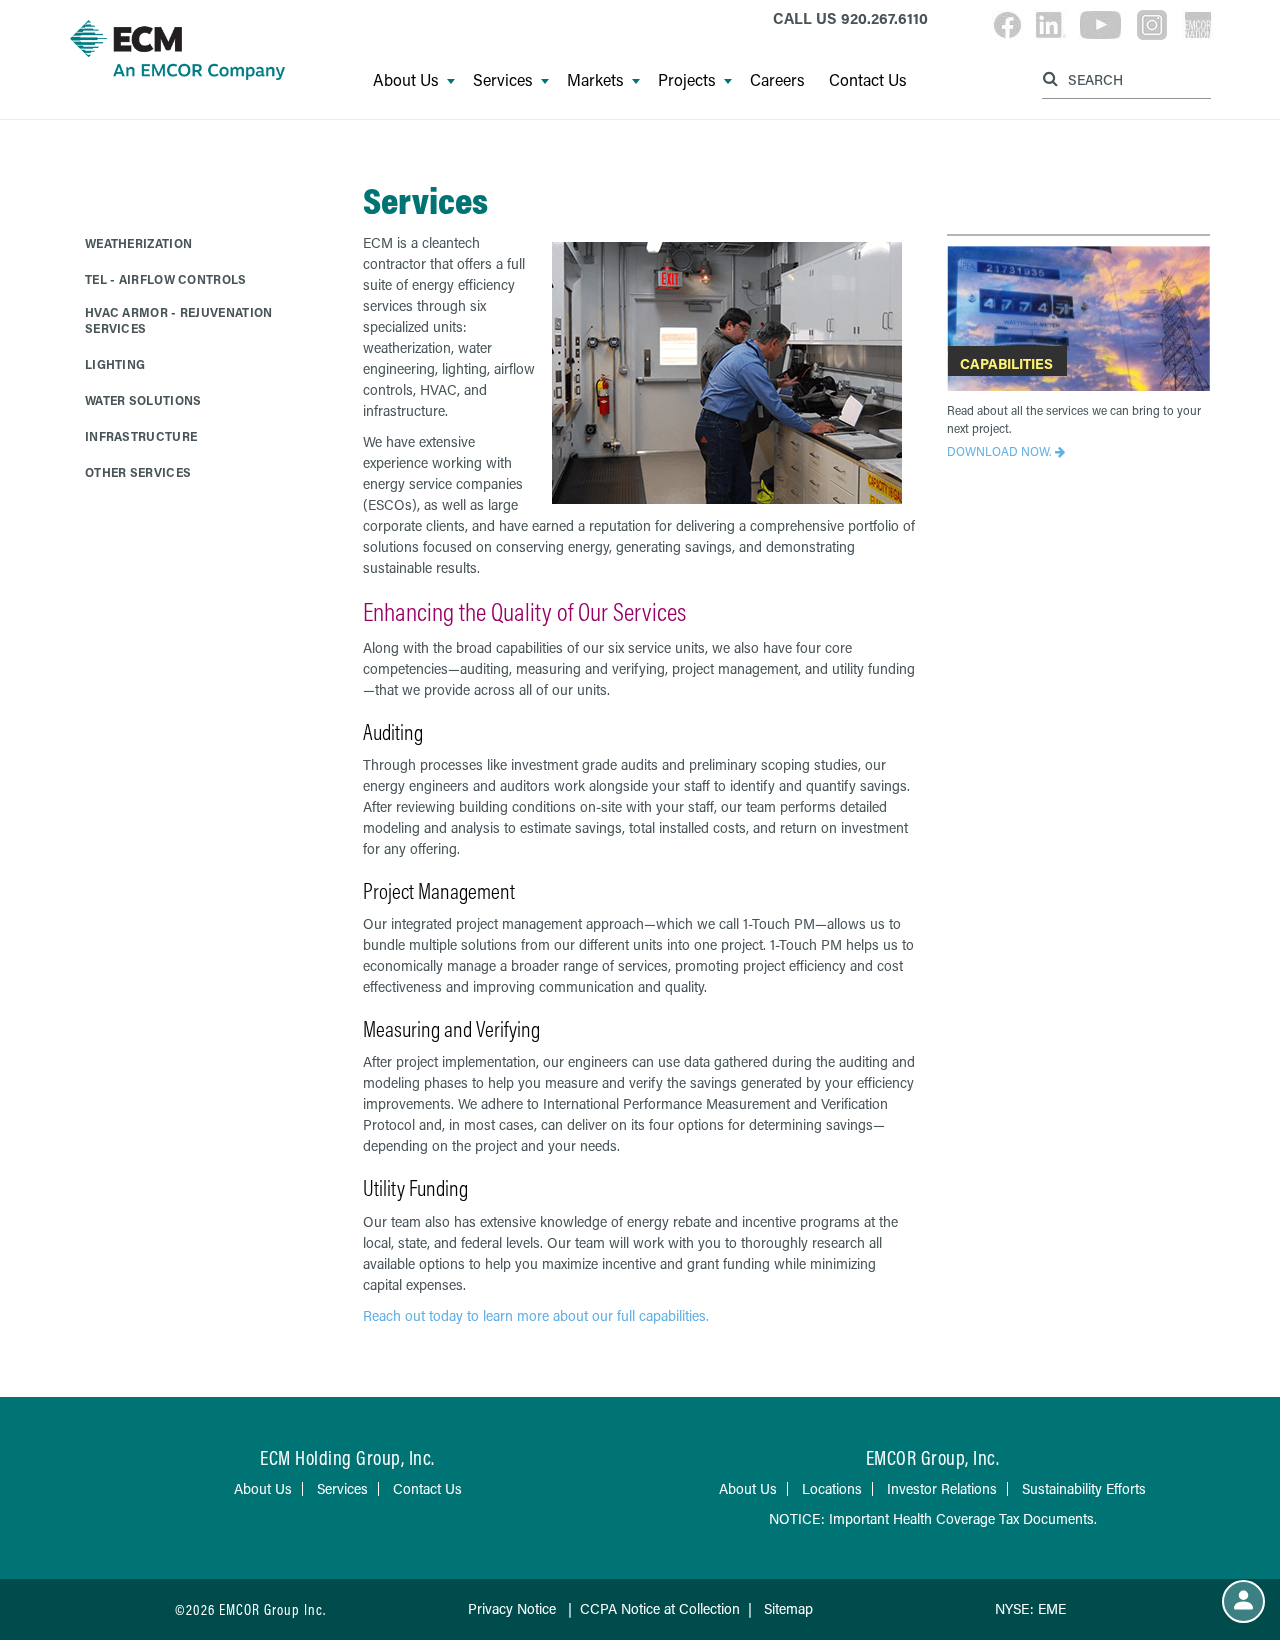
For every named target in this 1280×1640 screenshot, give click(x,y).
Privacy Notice (512, 1608)
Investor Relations (942, 1488)
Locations (832, 1488)
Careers (777, 80)
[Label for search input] (1124, 78)
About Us (406, 80)
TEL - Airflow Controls (166, 279)
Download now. (999, 451)
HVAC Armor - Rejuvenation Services (179, 320)
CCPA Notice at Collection (660, 1608)
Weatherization (138, 243)
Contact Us (868, 80)
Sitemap (788, 1608)
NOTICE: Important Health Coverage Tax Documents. (933, 1518)
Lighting (115, 364)
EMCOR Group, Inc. (933, 1457)
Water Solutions (143, 400)
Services (503, 80)
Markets (595, 80)
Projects (687, 80)
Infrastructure (141, 436)
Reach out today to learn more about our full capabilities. (538, 1315)
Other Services (138, 472)
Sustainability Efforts (1084, 1488)
